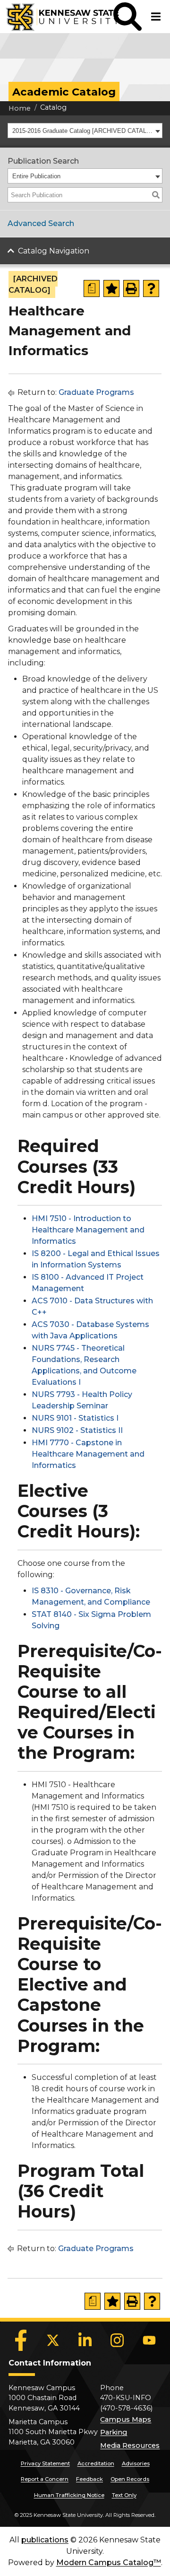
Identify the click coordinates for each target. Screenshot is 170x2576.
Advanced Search (41, 223)
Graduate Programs (96, 392)
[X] (53, 2340)
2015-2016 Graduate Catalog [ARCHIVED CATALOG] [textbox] (82, 131)
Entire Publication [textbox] (36, 176)
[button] (127, 17)
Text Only (124, 2495)
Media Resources (130, 2445)
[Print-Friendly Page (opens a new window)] (131, 288)
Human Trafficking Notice (69, 2495)
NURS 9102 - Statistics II (77, 1430)
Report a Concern (45, 2479)
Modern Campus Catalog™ (109, 2563)
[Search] (156, 195)
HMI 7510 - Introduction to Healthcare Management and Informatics (88, 1230)
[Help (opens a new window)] (151, 288)
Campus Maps (126, 2419)
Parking (114, 2432)
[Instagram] (117, 2340)
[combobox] (85, 131)
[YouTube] (149, 2340)
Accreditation (96, 2463)
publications (45, 2540)
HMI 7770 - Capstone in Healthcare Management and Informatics (88, 1454)
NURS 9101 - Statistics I (75, 1418)
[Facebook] (21, 2340)
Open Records (130, 2479)
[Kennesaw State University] (57, 17)
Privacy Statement (45, 2463)
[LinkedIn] (85, 2340)
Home (20, 108)
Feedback (89, 2479)
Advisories (136, 2463)
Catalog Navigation (54, 251)
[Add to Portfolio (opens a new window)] (111, 288)
